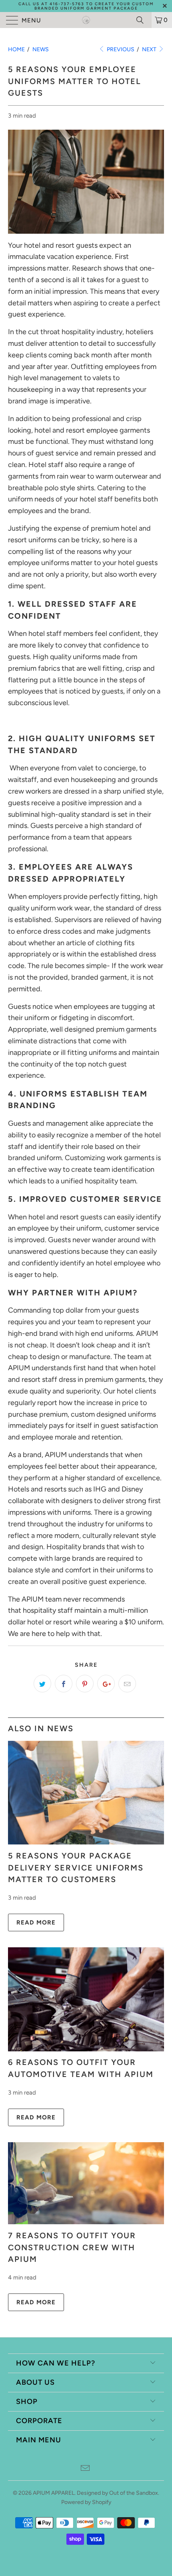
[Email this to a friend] (127, 1684)
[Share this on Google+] (106, 1684)
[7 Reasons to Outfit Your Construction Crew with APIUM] (86, 2222)
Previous (120, 49)
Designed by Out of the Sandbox (117, 2493)
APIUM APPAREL (54, 2493)
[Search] (143, 20)
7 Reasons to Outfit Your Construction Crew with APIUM (72, 2247)
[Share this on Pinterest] (85, 1684)
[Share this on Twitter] (42, 1684)
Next (150, 49)
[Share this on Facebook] (64, 1684)
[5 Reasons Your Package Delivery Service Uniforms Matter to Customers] (86, 1842)
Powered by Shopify (86, 2502)
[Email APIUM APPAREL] (86, 2469)
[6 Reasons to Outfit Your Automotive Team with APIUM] (86, 2049)
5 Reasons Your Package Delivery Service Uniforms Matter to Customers (76, 1867)
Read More (36, 1922)
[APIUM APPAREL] (86, 20)
